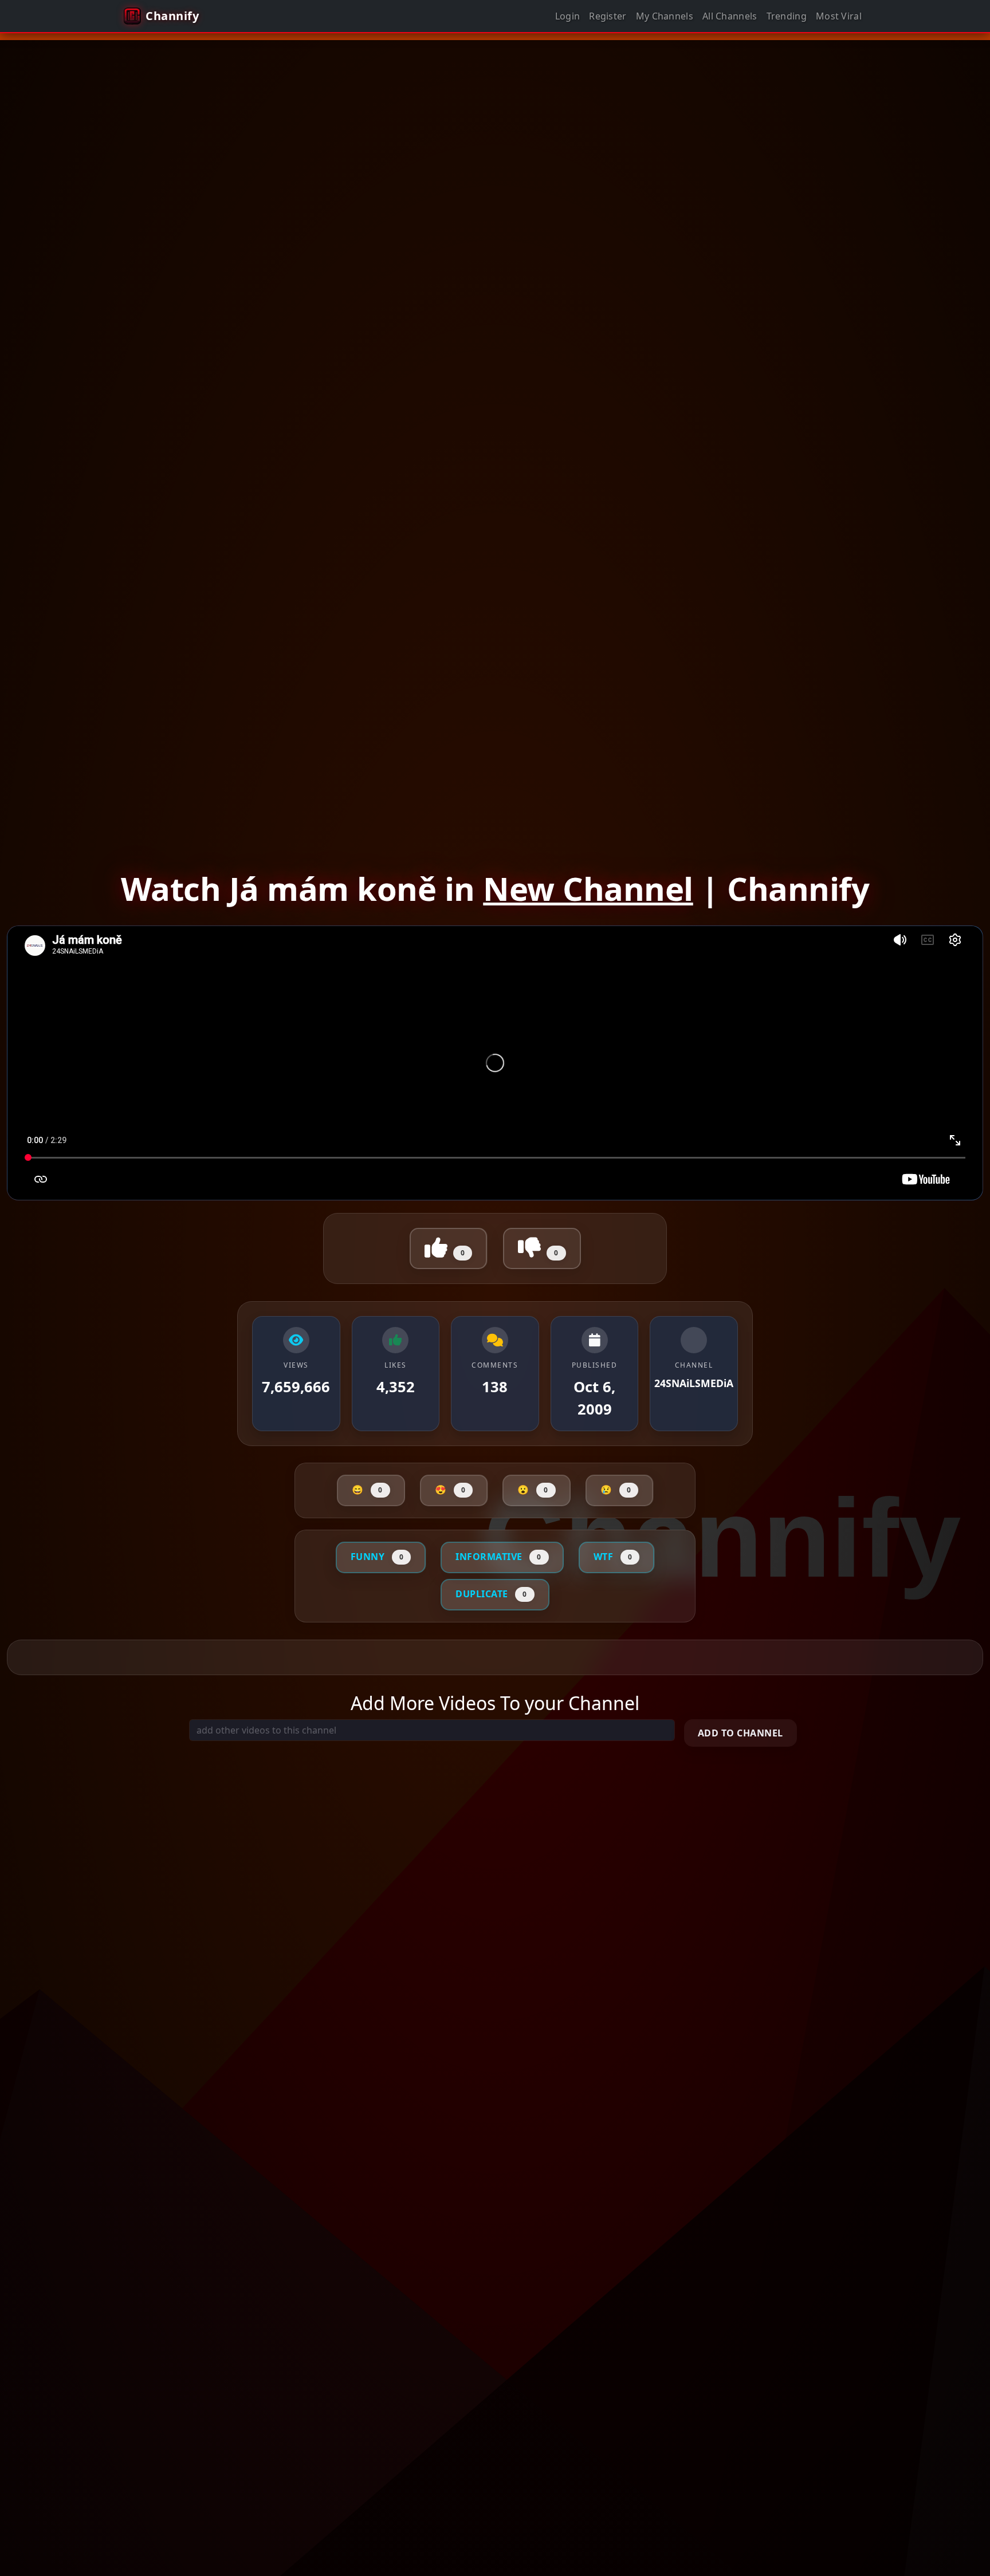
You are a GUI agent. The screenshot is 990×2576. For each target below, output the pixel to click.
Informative (498, 1557)
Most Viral (839, 16)
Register (608, 16)
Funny (377, 1557)
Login (568, 16)
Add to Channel (740, 1733)
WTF (613, 1557)
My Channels (665, 16)
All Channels (730, 16)
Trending (787, 16)
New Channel (588, 888)
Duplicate (491, 1594)
